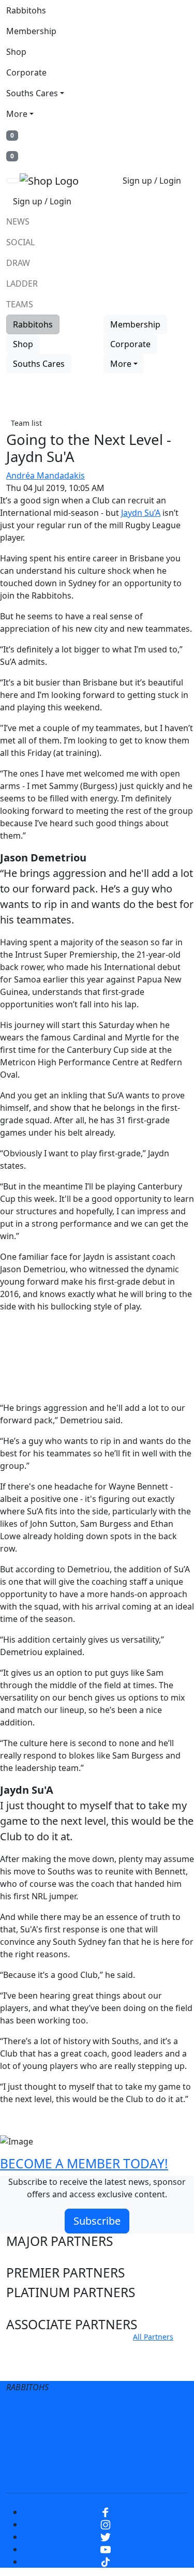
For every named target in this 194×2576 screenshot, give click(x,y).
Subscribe (97, 2221)
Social (20, 242)
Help (91, 2433)
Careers (50, 2433)
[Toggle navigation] (13, 181)
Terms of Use (63, 2412)
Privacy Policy (131, 2412)
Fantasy (97, 2474)
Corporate (26, 72)
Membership (31, 31)
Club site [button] (32, 2350)
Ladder (22, 284)
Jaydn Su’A (141, 513)
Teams (20, 304)
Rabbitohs (26, 10)
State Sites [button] (37, 2369)
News (18, 221)
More (17, 114)
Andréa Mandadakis (46, 475)
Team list (26, 423)
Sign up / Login (152, 181)
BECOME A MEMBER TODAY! (84, 2163)
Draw (18, 263)
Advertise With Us (66, 2453)
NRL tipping (140, 2453)
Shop (16, 52)
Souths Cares (32, 93)
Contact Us (138, 2433)
